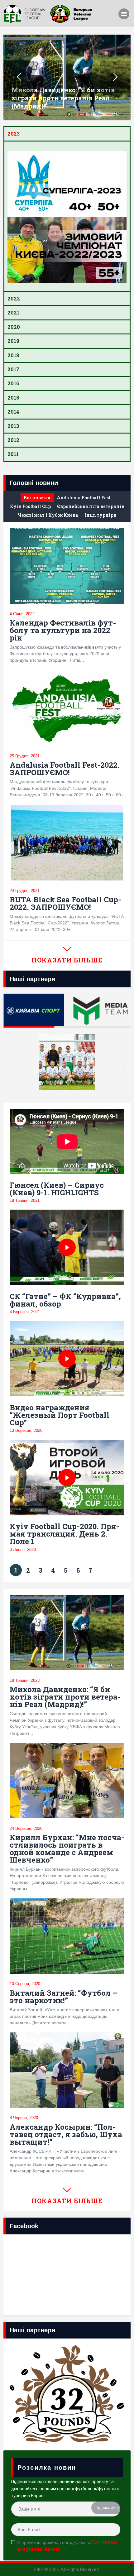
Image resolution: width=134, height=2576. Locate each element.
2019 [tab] (13, 341)
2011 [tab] (13, 454)
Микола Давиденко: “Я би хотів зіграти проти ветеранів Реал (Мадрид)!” (65, 1697)
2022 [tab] (14, 298)
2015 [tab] (13, 398)
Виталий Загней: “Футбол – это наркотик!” (64, 1997)
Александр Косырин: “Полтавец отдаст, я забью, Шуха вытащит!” (66, 2134)
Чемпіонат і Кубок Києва (48, 515)
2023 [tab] (14, 134)
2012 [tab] (13, 440)
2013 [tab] (13, 426)
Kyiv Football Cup (30, 506)
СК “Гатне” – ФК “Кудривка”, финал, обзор (65, 1300)
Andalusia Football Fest (84, 498)
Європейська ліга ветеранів (91, 506)
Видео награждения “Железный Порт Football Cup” (60, 1415)
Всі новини (37, 498)
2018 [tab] (13, 355)
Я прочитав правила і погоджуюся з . (67, 2546)
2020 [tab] (14, 327)
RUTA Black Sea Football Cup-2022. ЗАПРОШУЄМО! (65, 903)
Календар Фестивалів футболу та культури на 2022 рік (63, 630)
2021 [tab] (13, 312)
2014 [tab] (13, 412)
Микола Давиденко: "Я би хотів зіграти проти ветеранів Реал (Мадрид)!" (63, 98)
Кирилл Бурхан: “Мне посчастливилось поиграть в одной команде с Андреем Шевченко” (67, 1849)
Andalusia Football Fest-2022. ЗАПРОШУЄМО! (65, 769)
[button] (10, 1065)
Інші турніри (100, 515)
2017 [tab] (13, 369)
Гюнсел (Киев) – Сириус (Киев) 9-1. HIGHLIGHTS (57, 1189)
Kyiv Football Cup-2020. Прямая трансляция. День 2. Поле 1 (64, 1534)
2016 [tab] (13, 383)
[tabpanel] (67, 216)
